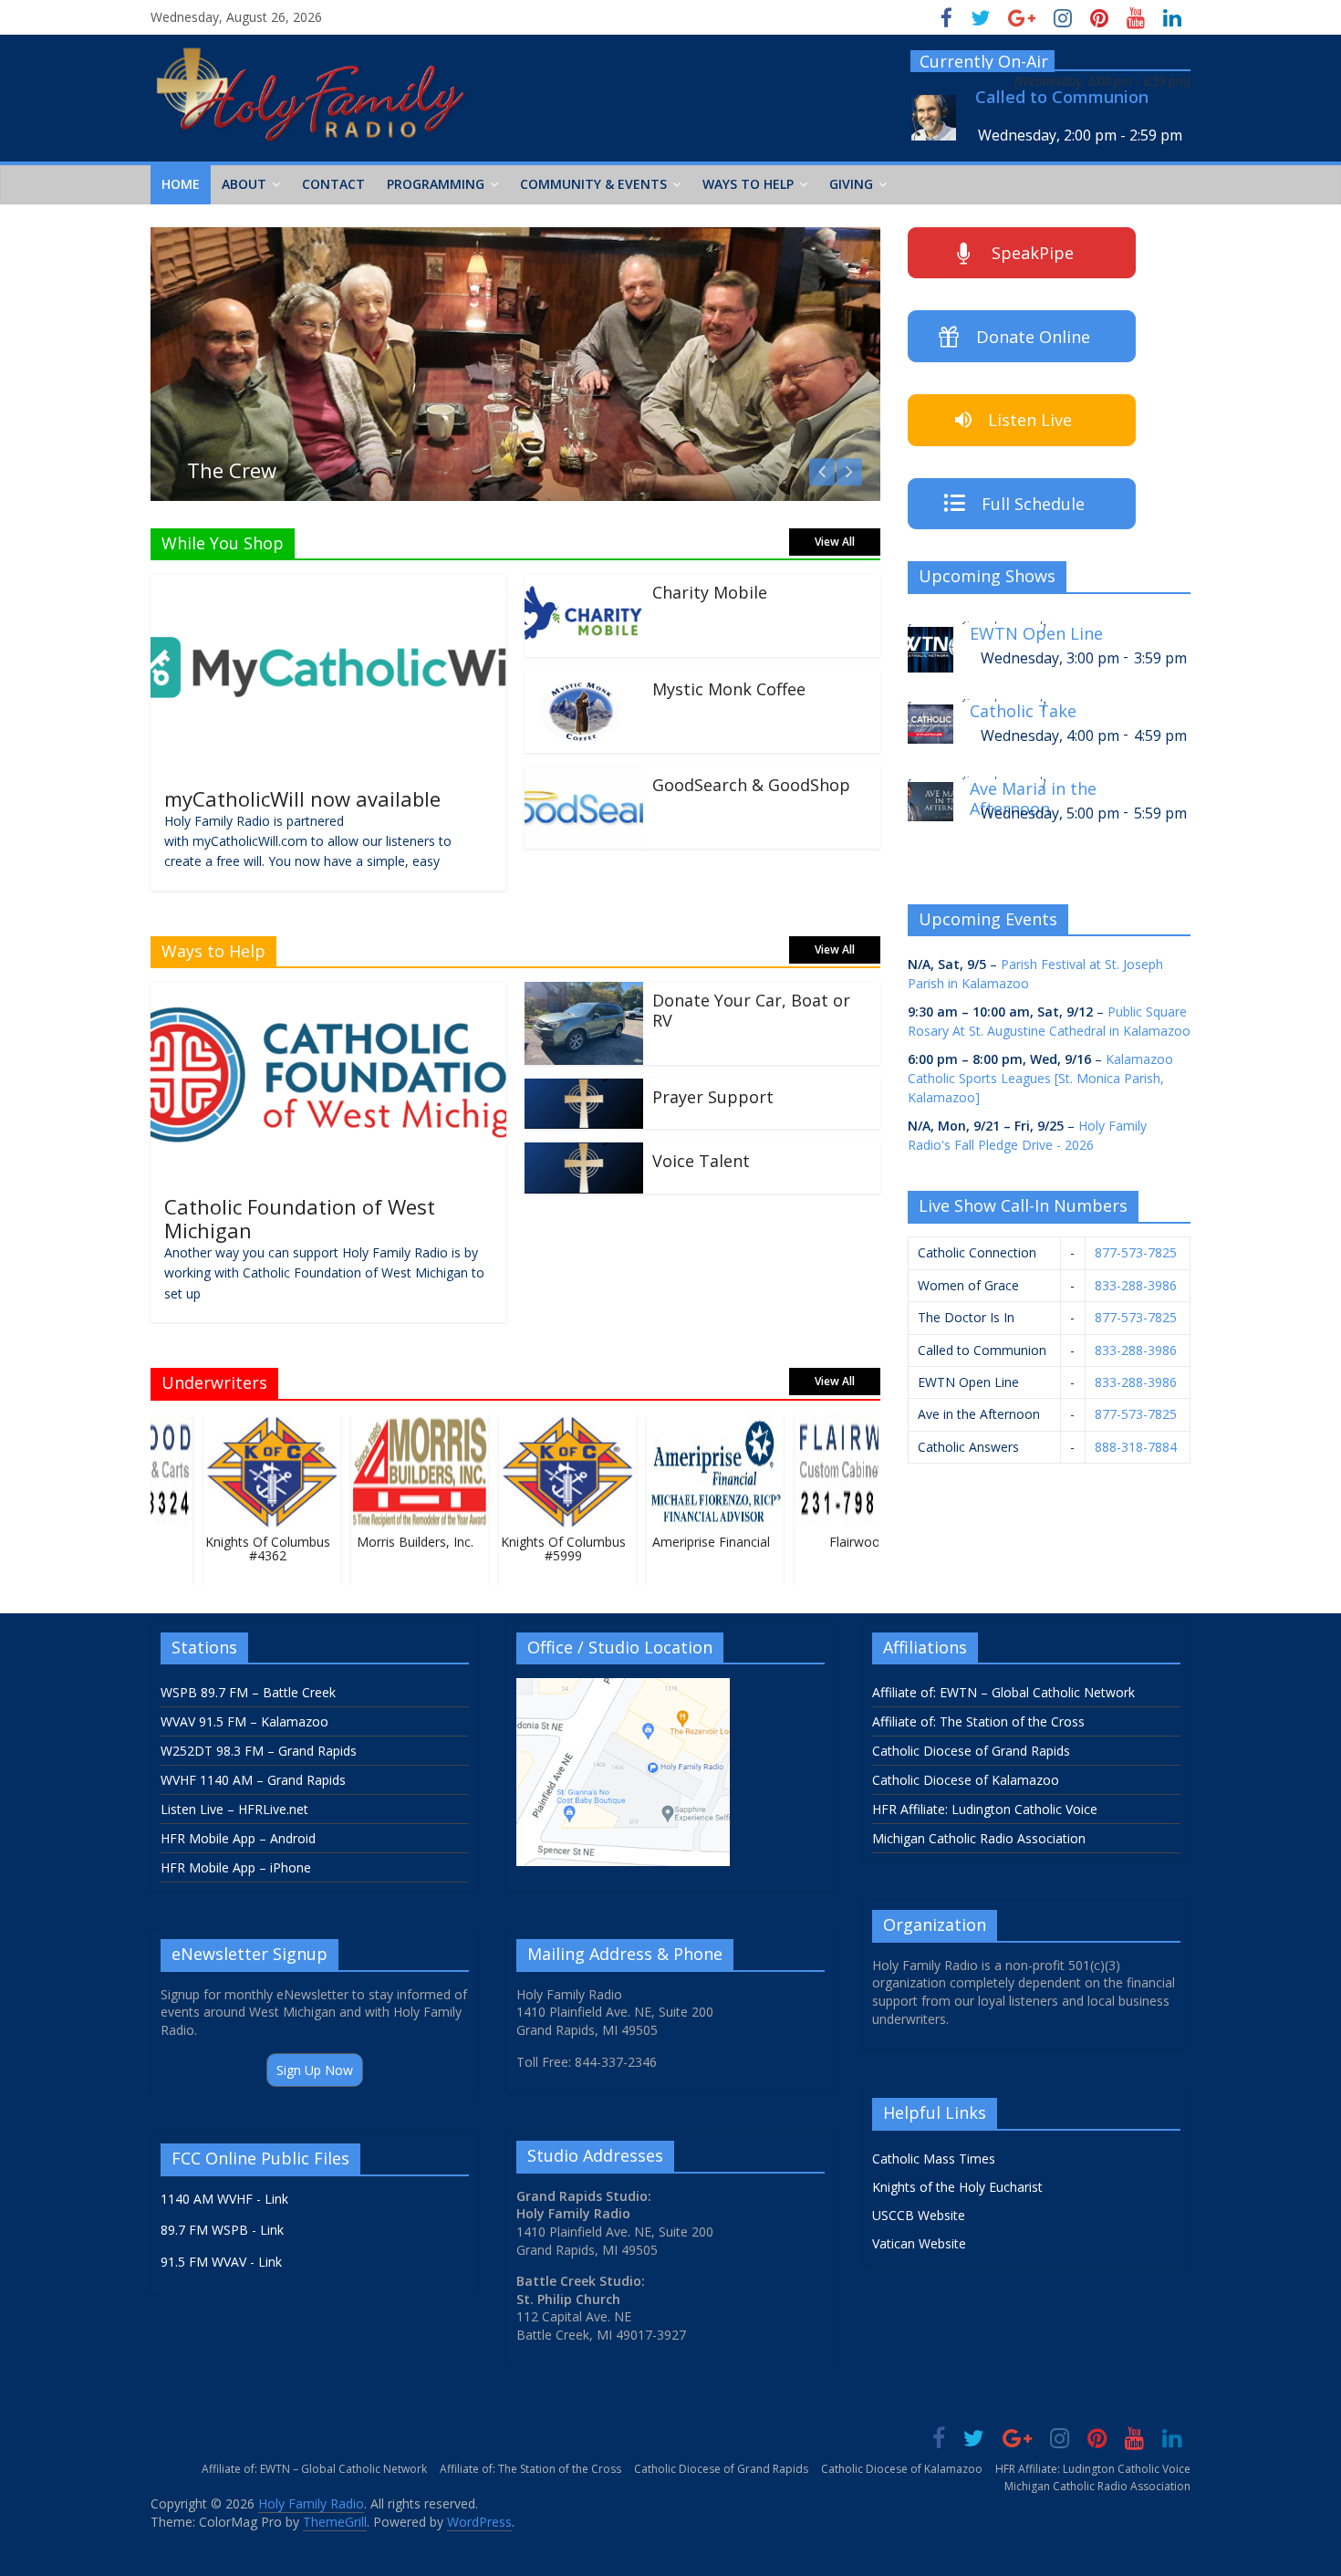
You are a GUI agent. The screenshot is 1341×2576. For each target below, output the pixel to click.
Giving (851, 184)
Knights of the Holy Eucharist (957, 2187)
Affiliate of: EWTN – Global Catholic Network (1003, 1692)
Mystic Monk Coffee (729, 689)
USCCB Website (919, 2215)
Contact (333, 184)
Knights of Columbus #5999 (545, 1549)
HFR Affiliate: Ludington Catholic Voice (985, 1809)
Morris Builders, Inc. (398, 1542)
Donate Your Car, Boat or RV (751, 1010)
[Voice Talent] (584, 1153)
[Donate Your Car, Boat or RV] (584, 993)
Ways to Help (748, 184)
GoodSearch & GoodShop (751, 785)
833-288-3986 (1136, 1285)
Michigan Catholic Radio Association (979, 1838)
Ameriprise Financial (693, 1542)
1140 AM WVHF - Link (224, 2199)
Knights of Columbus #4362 (249, 1549)
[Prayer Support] (584, 1090)
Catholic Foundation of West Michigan (300, 1218)
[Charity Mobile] (584, 585)
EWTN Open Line (1036, 634)
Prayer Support (713, 1097)
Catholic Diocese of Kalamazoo (966, 1780)
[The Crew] (515, 238)
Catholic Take (1023, 711)
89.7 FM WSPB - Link (222, 2230)
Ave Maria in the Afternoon (1033, 796)
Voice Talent (701, 1161)
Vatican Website (919, 2243)
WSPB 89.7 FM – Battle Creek (248, 1692)
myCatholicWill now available (302, 798)
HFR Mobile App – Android (238, 1838)
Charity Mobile (710, 592)
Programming (436, 184)
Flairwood (841, 1542)
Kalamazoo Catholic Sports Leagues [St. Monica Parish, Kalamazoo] (1040, 1078)
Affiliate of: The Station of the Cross (978, 1721)
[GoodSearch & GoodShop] (584, 777)
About (244, 184)
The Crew (232, 470)
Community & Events (593, 184)
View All (835, 542)
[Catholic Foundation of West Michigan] (328, 993)
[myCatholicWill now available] (328, 585)
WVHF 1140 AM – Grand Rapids (253, 1780)
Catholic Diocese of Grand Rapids (971, 1751)
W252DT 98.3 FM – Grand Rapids (259, 1751)
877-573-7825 (1136, 1252)
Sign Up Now (315, 2070)
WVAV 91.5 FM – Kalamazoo (244, 1721)
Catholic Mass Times (934, 2159)
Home (181, 184)
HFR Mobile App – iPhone (236, 1867)
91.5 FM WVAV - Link (221, 2262)
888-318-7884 (1136, 1447)
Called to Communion (1062, 97)
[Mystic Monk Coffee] (584, 682)
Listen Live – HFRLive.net (234, 1809)
